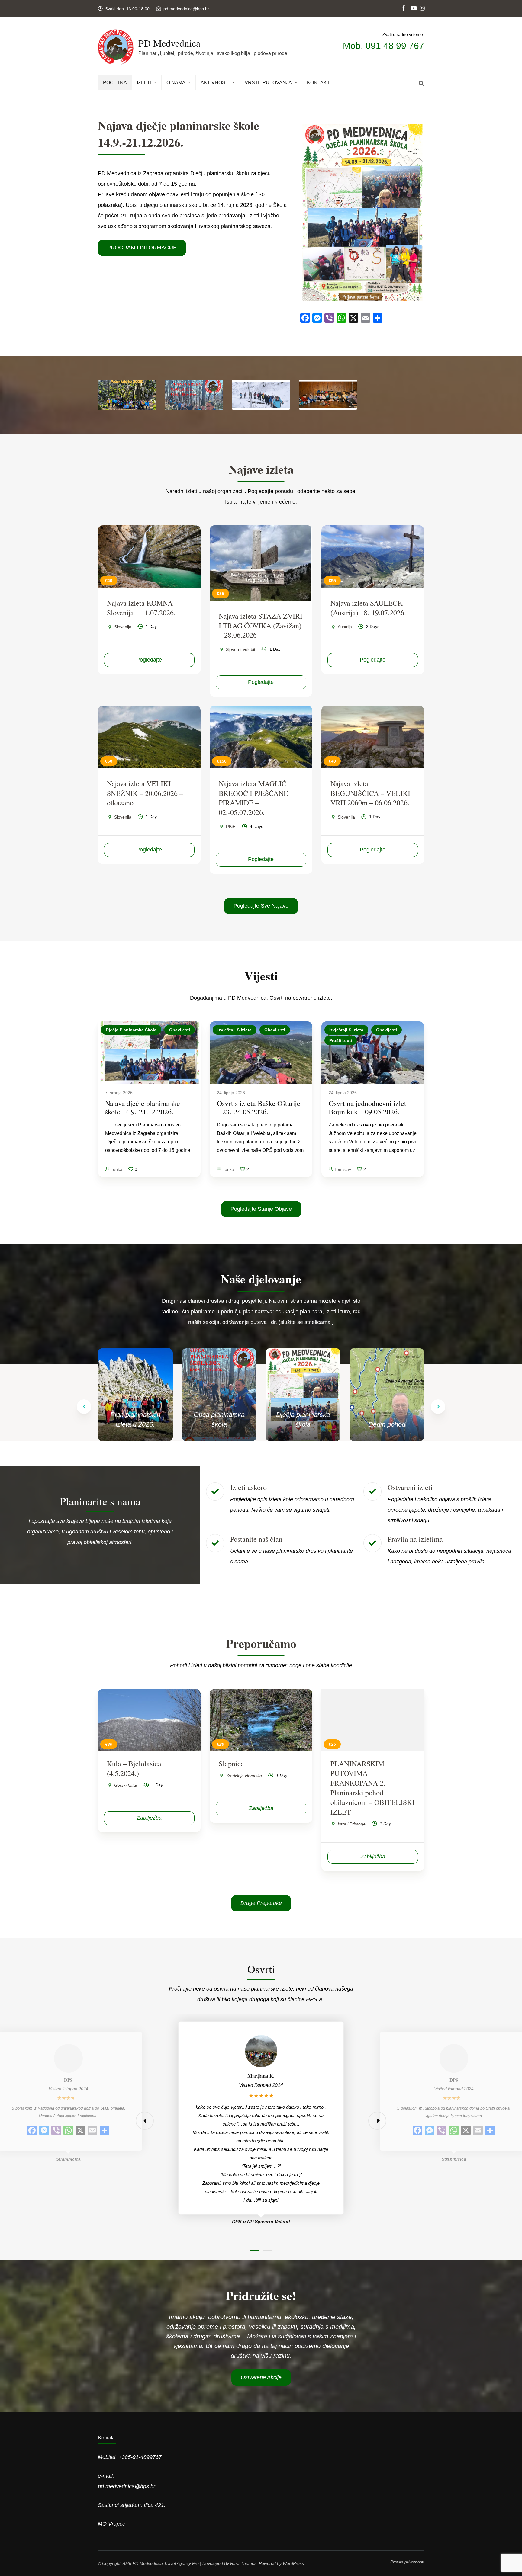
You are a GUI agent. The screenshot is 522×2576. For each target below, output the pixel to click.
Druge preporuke (261, 1903)
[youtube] (413, 3)
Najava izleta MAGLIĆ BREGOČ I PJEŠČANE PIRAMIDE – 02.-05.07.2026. (253, 798)
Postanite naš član (256, 1539)
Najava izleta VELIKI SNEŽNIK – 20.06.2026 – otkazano (145, 793)
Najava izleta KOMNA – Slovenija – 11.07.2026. (143, 608)
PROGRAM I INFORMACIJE (142, 248)
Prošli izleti (341, 1040)
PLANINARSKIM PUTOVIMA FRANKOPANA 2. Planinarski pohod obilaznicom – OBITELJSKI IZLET (372, 1788)
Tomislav (343, 1169)
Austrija (345, 627)
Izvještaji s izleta (235, 1030)
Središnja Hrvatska (244, 1776)
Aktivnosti (215, 83)
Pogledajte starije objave (261, 1209)
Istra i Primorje (352, 1824)
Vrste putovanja (268, 83)
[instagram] (422, 3)
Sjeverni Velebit (241, 649)
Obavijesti (180, 1030)
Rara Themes (243, 2563)
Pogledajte (149, 660)
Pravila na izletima (415, 1539)
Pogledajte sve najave (261, 906)
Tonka (117, 1169)
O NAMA (176, 83)
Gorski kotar (126, 1785)
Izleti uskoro (248, 1487)
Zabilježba (149, 1818)
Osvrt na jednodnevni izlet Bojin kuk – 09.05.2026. (367, 1107)
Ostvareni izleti (410, 1487)
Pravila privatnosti (407, 2562)
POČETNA (115, 83)
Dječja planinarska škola (131, 1030)
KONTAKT (318, 83)
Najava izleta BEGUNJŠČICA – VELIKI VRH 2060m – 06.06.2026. (370, 793)
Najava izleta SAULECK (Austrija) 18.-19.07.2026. (368, 608)
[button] (438, 1407)
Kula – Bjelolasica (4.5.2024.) (134, 1768)
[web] (404, 3)
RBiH (231, 827)
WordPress (293, 2563)
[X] (80, 2131)
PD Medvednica (169, 43)
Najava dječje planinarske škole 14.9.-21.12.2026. (143, 1107)
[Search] (421, 84)
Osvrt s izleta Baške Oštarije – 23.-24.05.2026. (259, 1107)
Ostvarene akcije (261, 2377)
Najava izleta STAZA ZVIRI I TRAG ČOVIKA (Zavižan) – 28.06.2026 (261, 626)
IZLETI (144, 83)
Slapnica (231, 1764)
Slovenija (123, 627)
